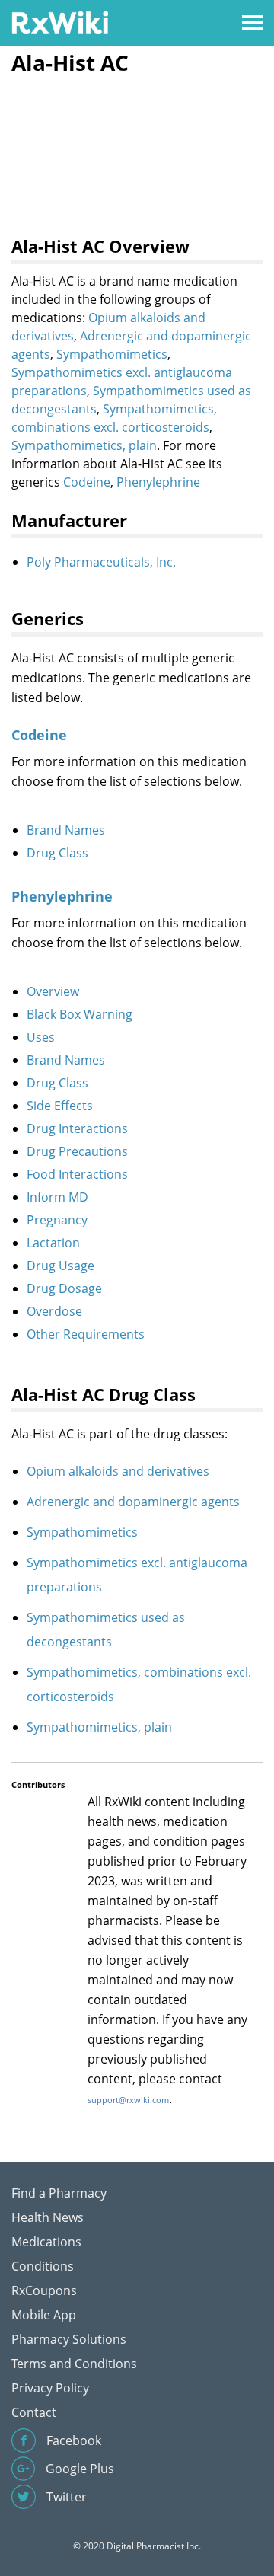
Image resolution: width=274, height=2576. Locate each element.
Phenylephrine (158, 482)
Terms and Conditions (74, 2364)
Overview (53, 991)
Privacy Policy (50, 2388)
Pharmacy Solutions (69, 2339)
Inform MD (57, 1197)
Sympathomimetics (112, 354)
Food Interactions (77, 1174)
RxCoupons (44, 2290)
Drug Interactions (77, 1128)
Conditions (43, 2266)
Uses (41, 1037)
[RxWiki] (60, 22)
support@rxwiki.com (128, 2100)
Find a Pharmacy (59, 2193)
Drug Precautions (77, 1151)
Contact (34, 2412)
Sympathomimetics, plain (84, 445)
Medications (46, 2242)
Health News (48, 2217)
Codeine (87, 482)
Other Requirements (86, 1334)
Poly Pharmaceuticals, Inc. (101, 562)
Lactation (53, 1243)
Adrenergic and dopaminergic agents (133, 1502)
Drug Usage (61, 1266)
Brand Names (66, 830)
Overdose (54, 1311)
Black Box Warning (80, 1014)
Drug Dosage (64, 1288)
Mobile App (44, 2315)
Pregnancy (57, 1220)
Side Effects (60, 1106)
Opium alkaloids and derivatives (118, 1471)
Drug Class (57, 853)
